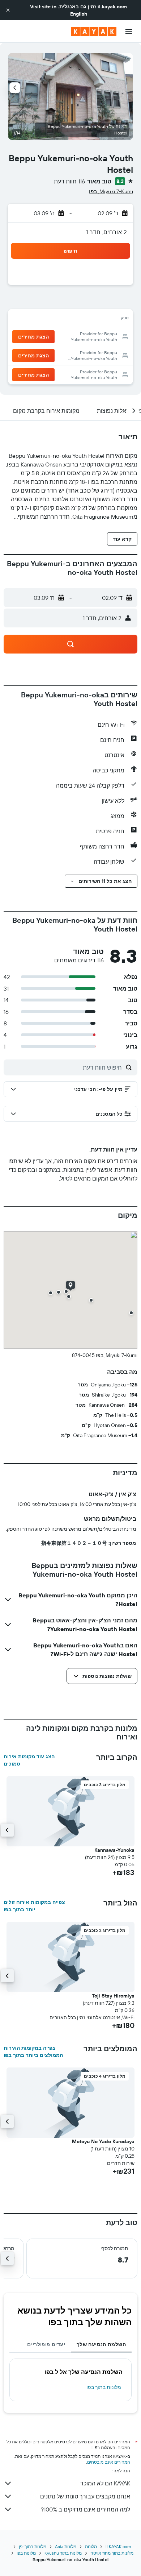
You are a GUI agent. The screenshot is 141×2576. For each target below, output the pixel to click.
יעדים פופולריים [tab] (46, 2344)
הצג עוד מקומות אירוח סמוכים (29, 1760)
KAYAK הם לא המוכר (105, 2483)
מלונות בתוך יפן (33, 2546)
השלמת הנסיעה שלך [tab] (101, 2344)
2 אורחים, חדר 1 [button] (106, 232)
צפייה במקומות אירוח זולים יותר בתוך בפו (34, 1906)
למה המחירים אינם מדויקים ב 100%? (86, 2509)
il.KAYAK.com (118, 2546)
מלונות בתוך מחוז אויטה (112, 2553)
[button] (8, 10)
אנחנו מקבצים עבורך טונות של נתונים (85, 2496)
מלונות (91, 2546)
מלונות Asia (66, 2546)
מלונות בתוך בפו (104, 2387)
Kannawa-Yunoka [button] (114, 1850)
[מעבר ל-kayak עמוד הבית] (94, 32)
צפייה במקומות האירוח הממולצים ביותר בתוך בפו (33, 2052)
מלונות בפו (26, 2553)
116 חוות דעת (69, 181)
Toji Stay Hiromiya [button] (113, 1996)
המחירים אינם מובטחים (109, 2462)
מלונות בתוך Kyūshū (63, 2553)
